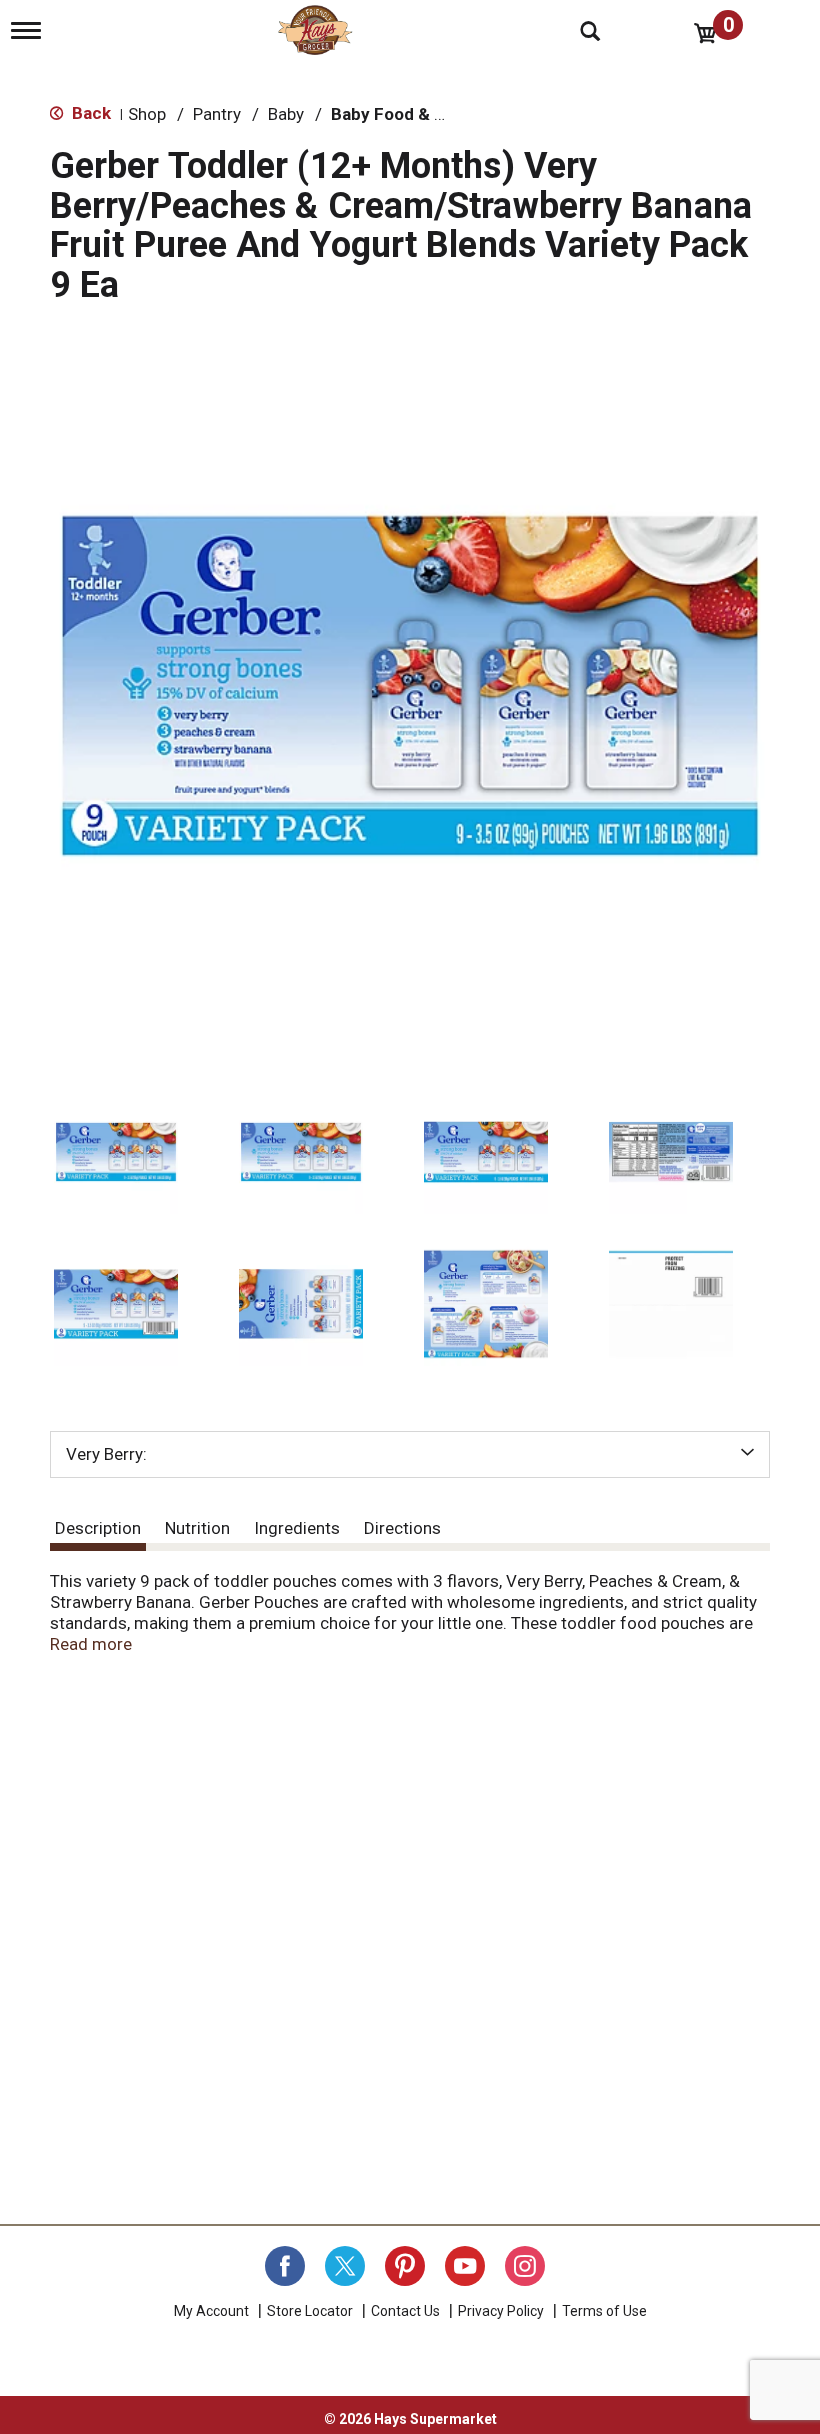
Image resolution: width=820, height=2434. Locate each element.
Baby (286, 114)
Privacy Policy (501, 2311)
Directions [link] (402, 1528)
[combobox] (410, 1454)
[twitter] (345, 2266)
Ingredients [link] (297, 1528)
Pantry (217, 114)
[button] (116, 1152)
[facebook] (285, 2266)
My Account (211, 2311)
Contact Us (405, 2311)
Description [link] (98, 1528)
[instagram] (525, 2266)
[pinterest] (405, 2266)
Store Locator (310, 2311)
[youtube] (465, 2266)
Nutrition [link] (197, 1528)
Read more (91, 1644)
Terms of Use (604, 2311)
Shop (147, 114)
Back (89, 113)
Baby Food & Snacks (411, 114)
